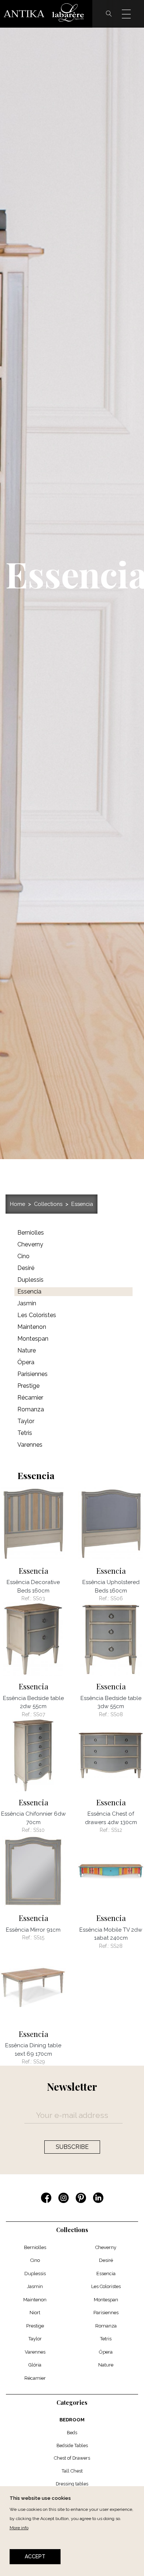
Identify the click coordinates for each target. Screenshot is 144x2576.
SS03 (39, 1598)
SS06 (117, 1598)
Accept (35, 2556)
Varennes (35, 2352)
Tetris (106, 2339)
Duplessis (35, 2274)
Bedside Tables (72, 2445)
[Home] (46, 14)
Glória (35, 2365)
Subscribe (72, 2147)
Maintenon (35, 2300)
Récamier (35, 2378)
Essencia (82, 1204)
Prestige (35, 2326)
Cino (35, 2260)
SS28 (116, 1946)
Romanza (106, 2326)
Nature (106, 2365)
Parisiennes (106, 2313)
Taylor (35, 2339)
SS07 (39, 1714)
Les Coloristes (106, 2286)
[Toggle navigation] (131, 14)
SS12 (117, 1830)
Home (18, 1204)
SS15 (39, 1938)
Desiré (106, 2260)
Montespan (106, 2300)
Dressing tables (72, 2484)
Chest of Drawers (72, 2458)
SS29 (39, 2062)
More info (19, 2528)
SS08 (117, 1714)
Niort (35, 2313)
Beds (72, 2433)
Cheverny (106, 2247)
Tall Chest (72, 2471)
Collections (48, 1204)
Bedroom (72, 2420)
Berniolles (35, 2247)
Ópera (106, 2352)
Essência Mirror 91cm (33, 1930)
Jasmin (35, 2286)
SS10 (39, 1830)
